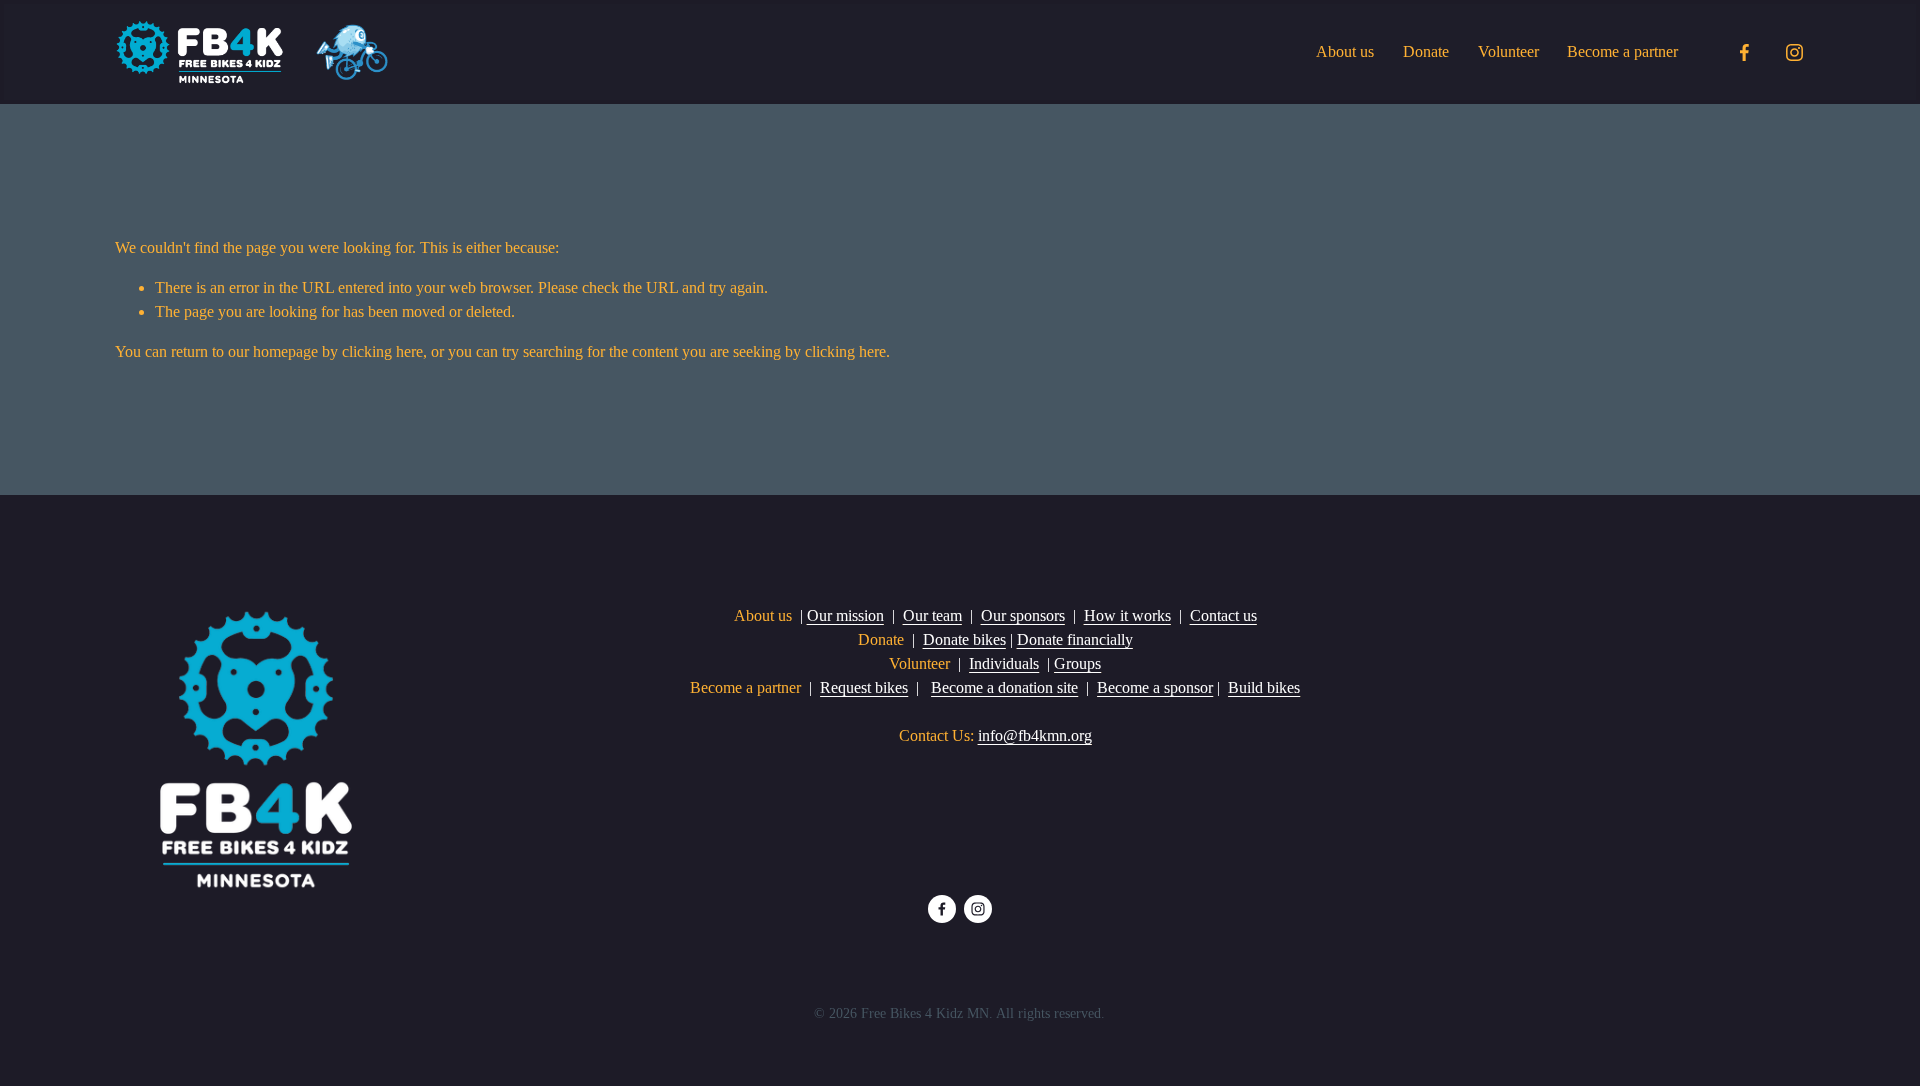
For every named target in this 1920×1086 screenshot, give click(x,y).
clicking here (382, 351)
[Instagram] (1794, 52)
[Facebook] (1744, 52)
